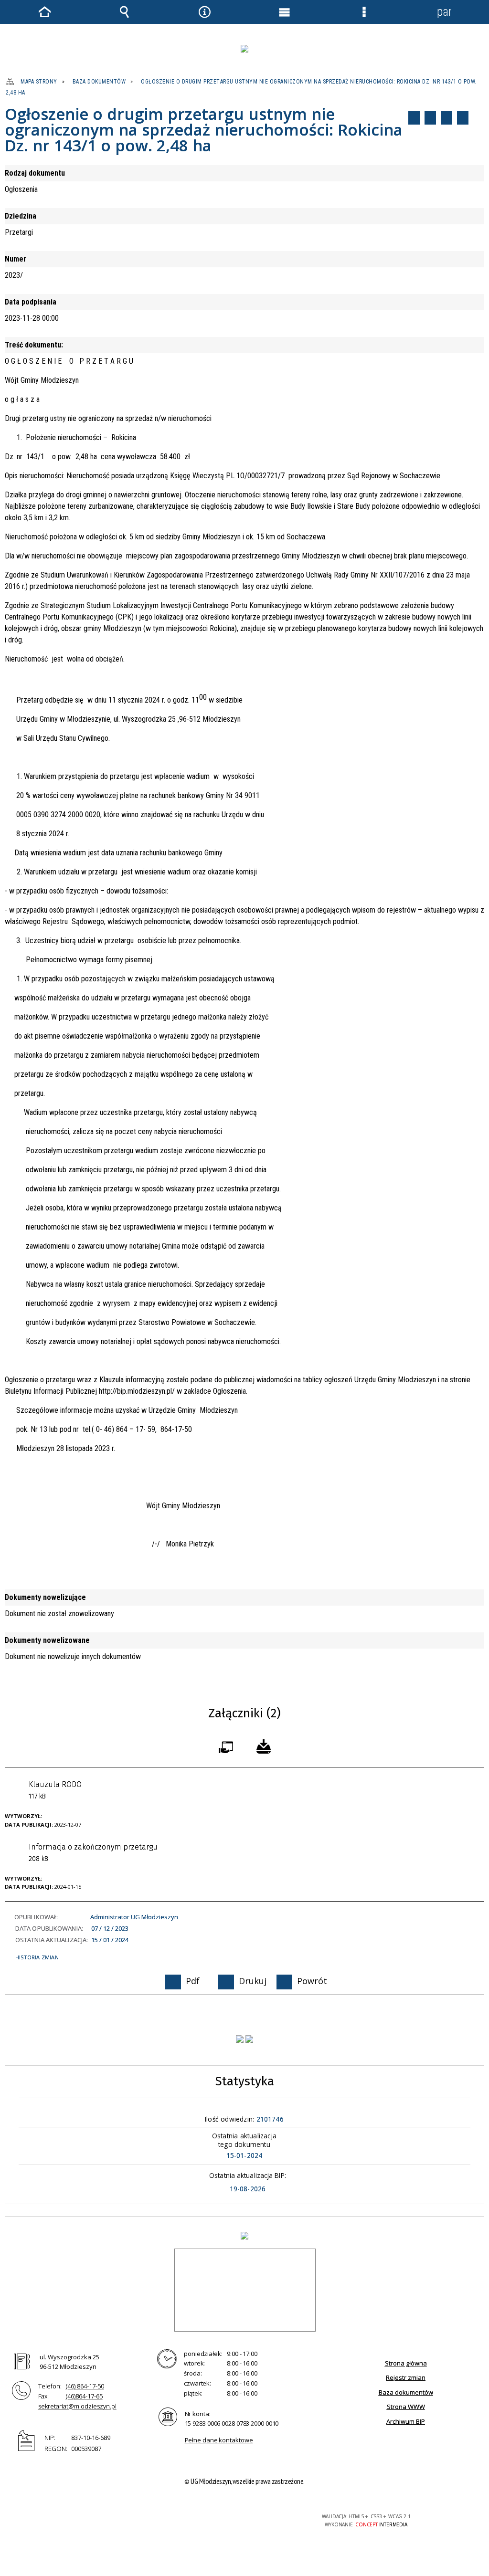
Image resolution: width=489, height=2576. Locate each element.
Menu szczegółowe (364, 12)
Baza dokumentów (406, 2392)
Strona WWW (406, 2407)
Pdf (414, 118)
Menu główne (285, 12)
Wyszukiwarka (125, 12)
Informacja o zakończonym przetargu (93, 1853)
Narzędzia (204, 12)
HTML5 (228, 2520)
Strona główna (406, 2363)
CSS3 (242, 2520)
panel (444, 12)
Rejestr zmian (406, 2377)
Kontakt (463, 118)
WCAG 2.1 (272, 2520)
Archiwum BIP (406, 2421)
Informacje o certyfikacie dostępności (122, 2523)
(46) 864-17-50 (85, 2386)
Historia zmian (37, 1957)
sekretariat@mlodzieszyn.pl (77, 2406)
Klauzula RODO (55, 1790)
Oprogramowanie (228, 1745)
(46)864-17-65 (84, 2396)
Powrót (446, 118)
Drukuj (430, 118)
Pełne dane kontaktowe (219, 2440)
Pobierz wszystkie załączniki (264, 1745)
